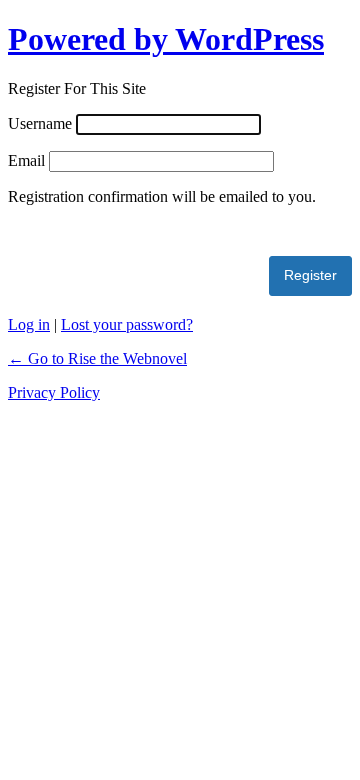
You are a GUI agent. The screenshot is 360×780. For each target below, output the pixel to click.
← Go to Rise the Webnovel (97, 358)
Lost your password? (127, 324)
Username (40, 123)
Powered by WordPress (166, 39)
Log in (29, 324)
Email (26, 160)
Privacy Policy (54, 392)
